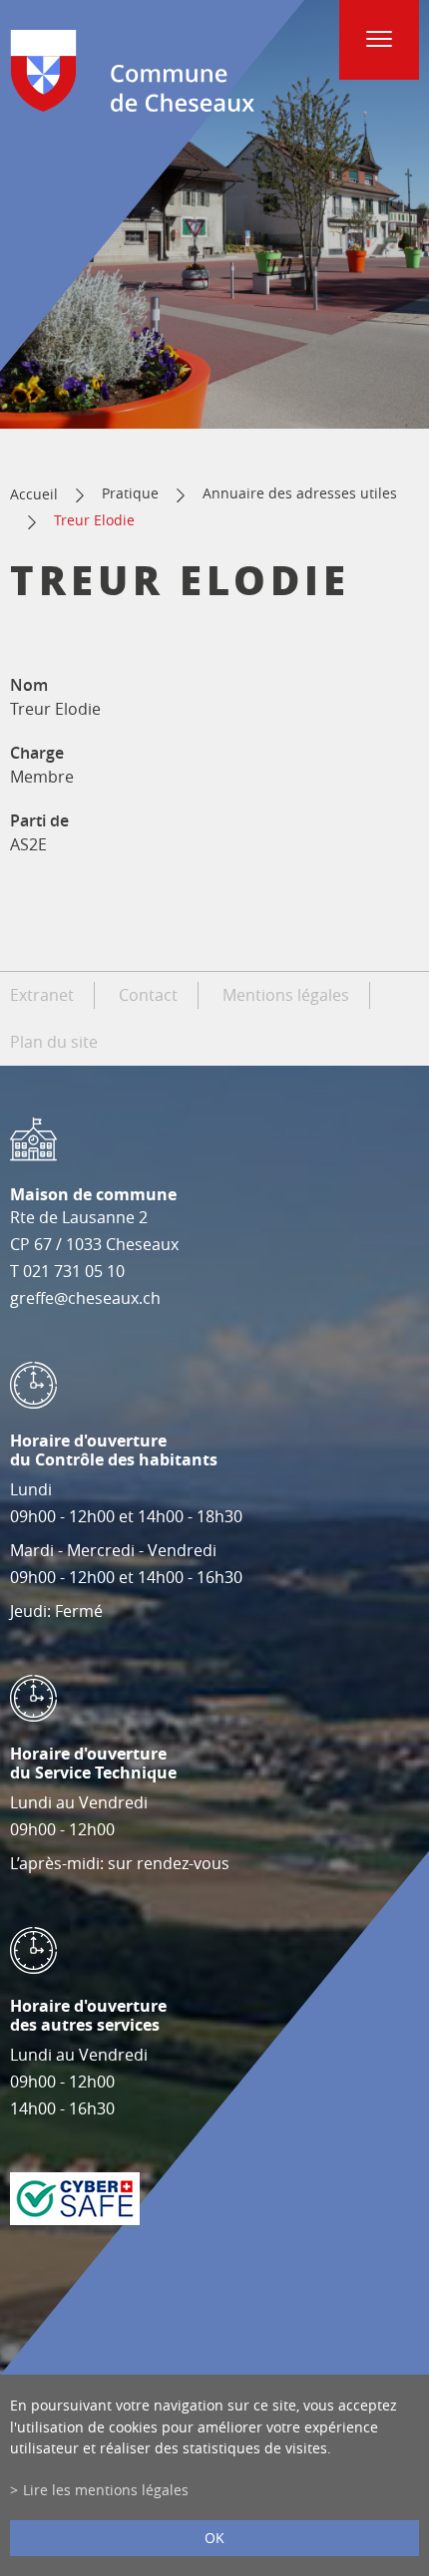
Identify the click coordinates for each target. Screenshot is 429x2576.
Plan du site (54, 1042)
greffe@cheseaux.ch (85, 1298)
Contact (148, 995)
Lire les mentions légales (106, 2490)
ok (214, 2538)
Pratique (130, 493)
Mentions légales (286, 995)
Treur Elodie (94, 520)
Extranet (42, 995)
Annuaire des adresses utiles (300, 493)
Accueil (34, 494)
